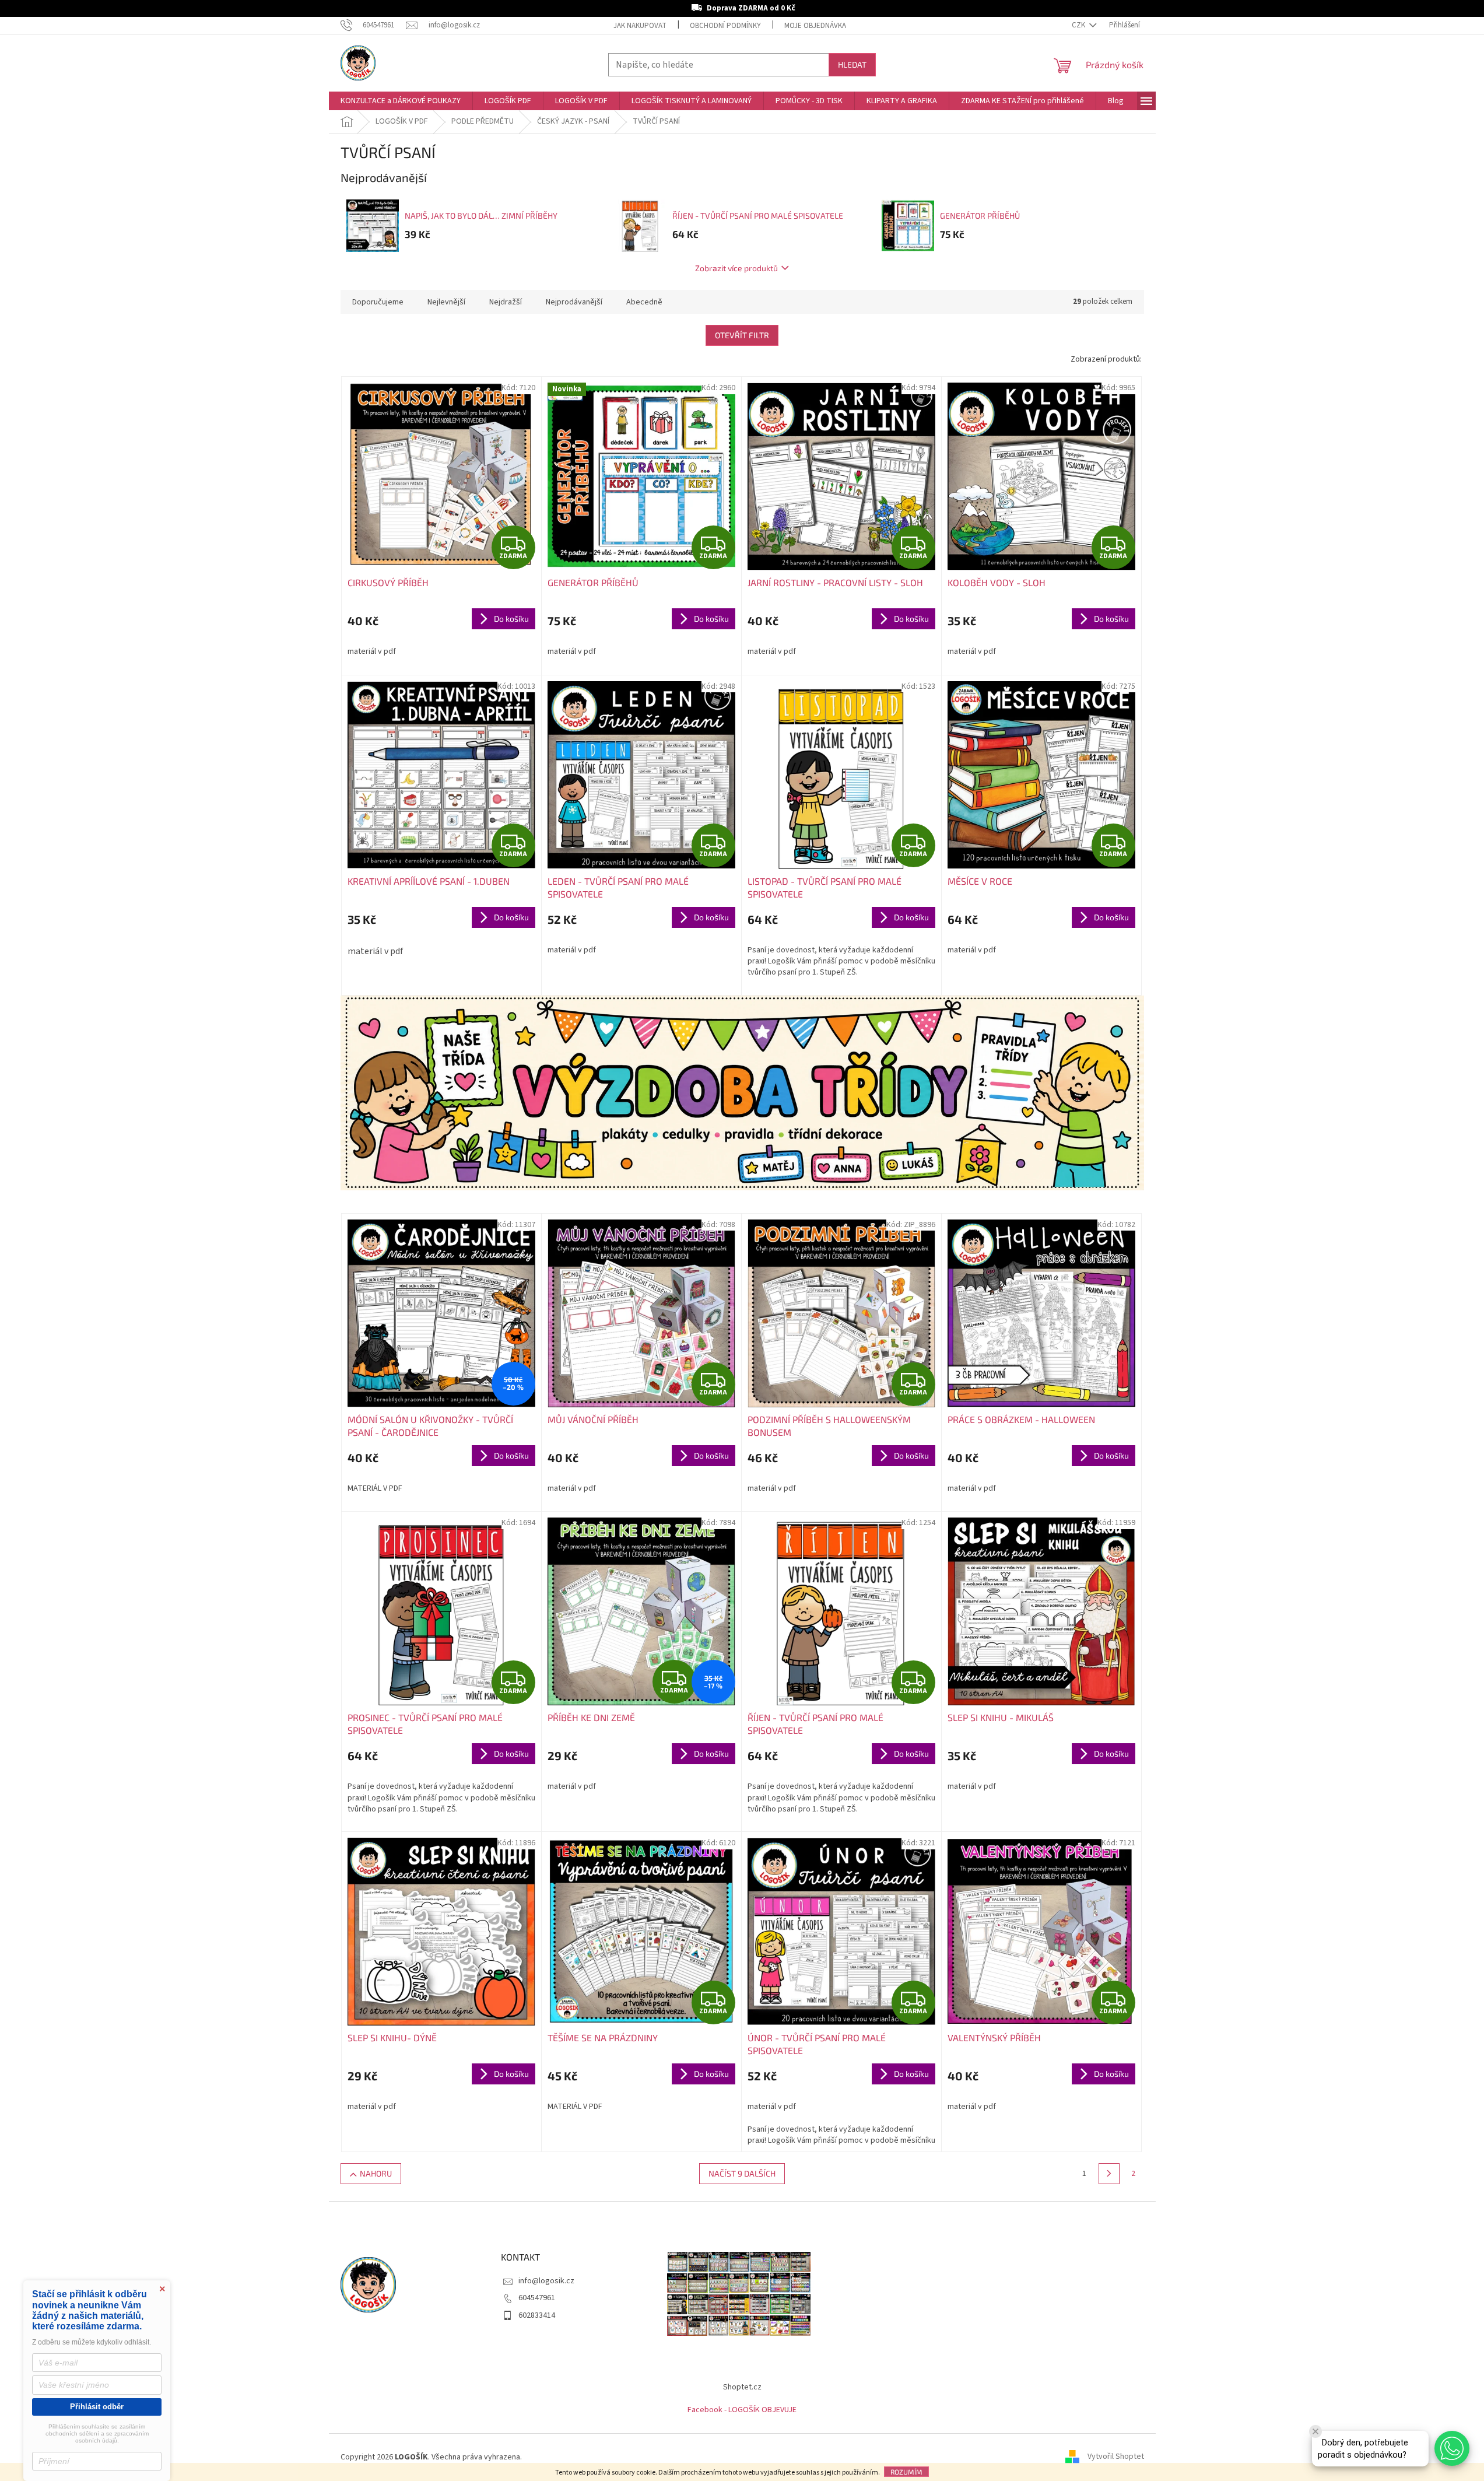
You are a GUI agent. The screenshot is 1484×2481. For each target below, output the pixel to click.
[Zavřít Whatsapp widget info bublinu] (1315, 2431)
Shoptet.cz (742, 2387)
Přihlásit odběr (97, 2407)
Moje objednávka (815, 26)
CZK (1079, 25)
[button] (1452, 2448)
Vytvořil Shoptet (1116, 2457)
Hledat (852, 64)
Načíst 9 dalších (742, 2173)
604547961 (537, 2298)
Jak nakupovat (640, 26)
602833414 (537, 2315)
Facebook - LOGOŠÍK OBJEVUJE (742, 2410)
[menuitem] (401, 101)
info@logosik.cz (546, 2281)
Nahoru (376, 2173)
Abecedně (644, 302)
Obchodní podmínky (725, 26)
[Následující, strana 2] (1109, 2174)
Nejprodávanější (574, 302)
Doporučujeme (378, 302)
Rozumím (906, 2472)
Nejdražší (506, 302)
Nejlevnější (446, 302)
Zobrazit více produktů (736, 268)
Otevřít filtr (742, 335)
